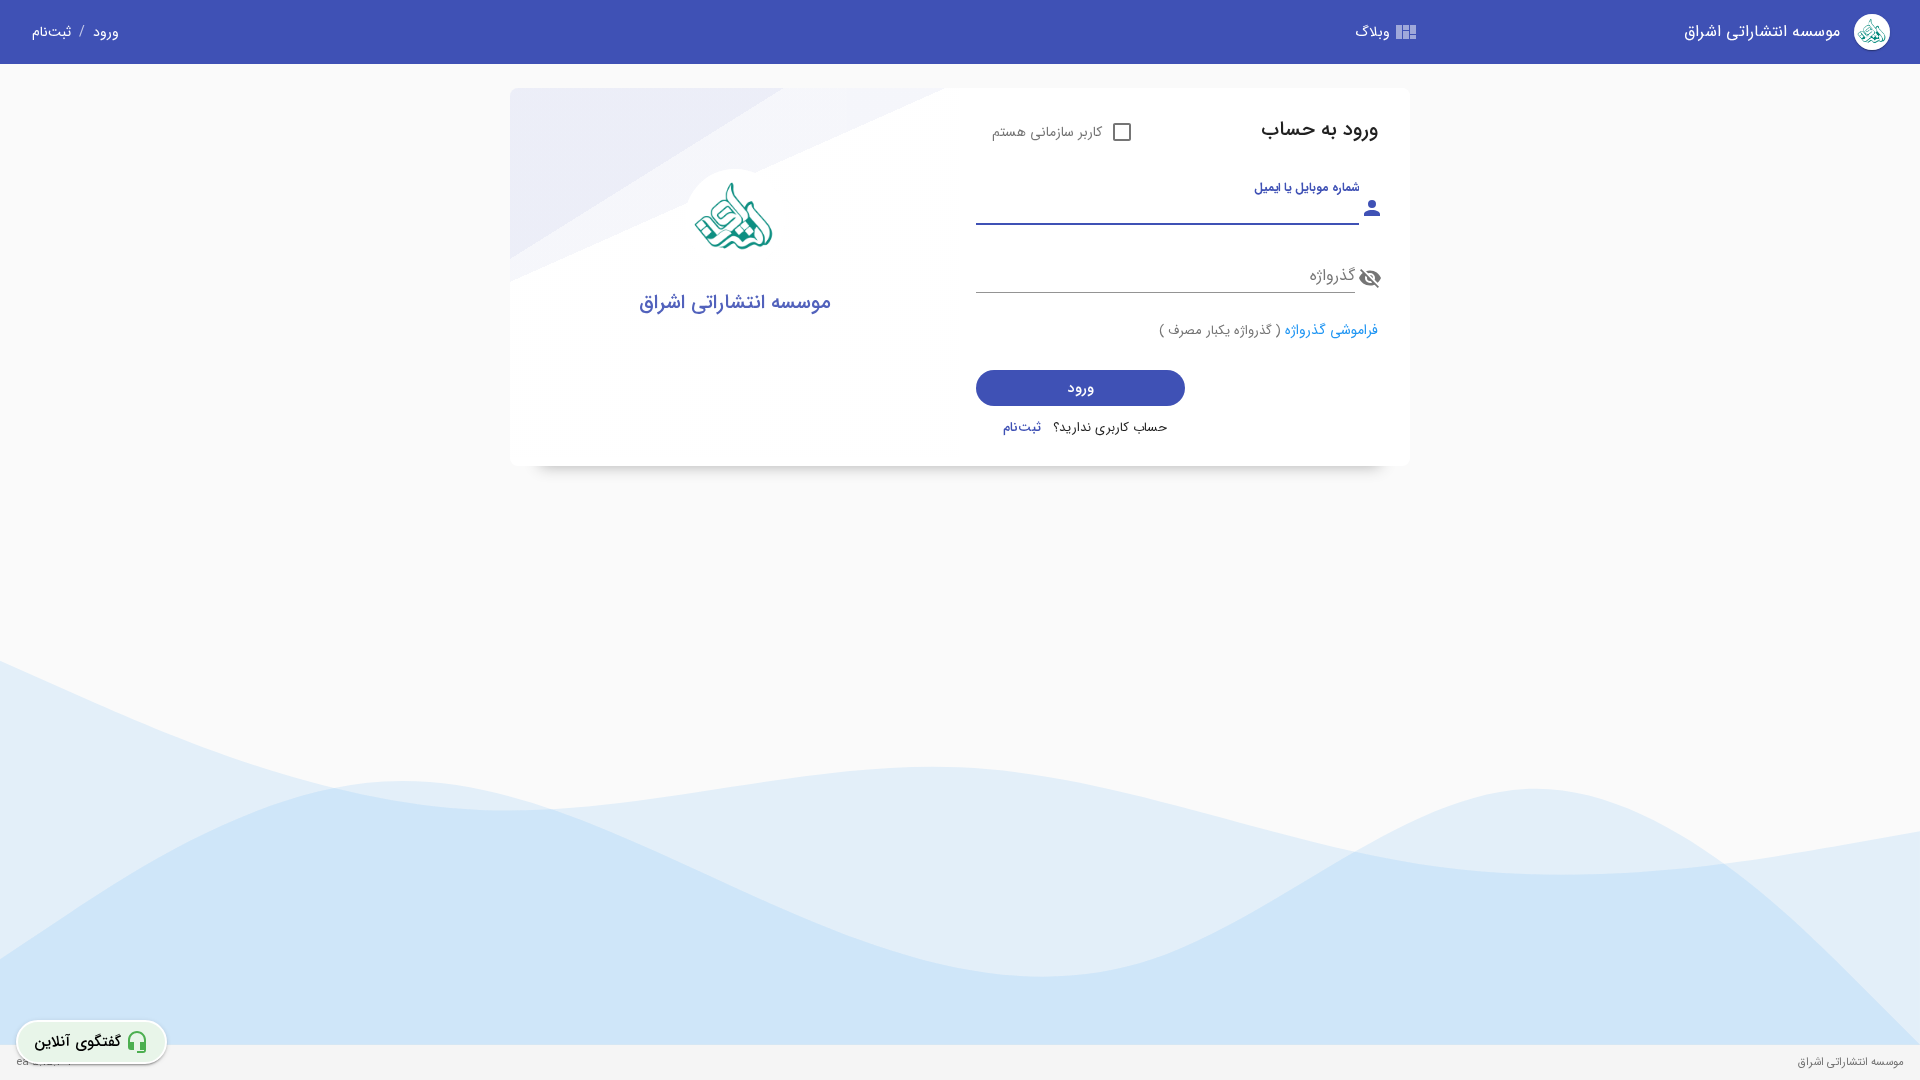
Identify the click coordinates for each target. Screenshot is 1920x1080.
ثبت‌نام (51, 32)
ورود (106, 32)
